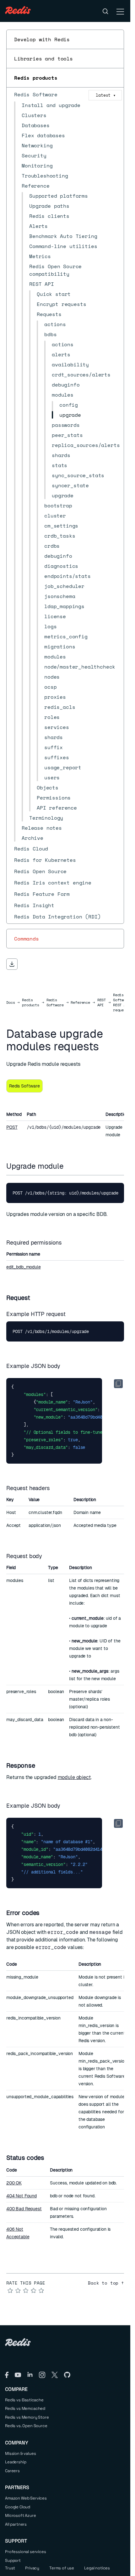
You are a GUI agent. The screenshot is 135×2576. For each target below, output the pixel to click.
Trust (10, 2568)
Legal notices (97, 2568)
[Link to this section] (69, 1166)
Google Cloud (18, 2507)
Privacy (32, 2568)
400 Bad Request (24, 2209)
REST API (102, 1003)
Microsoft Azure (21, 2515)
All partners (16, 2524)
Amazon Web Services (26, 2498)
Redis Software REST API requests (122, 1003)
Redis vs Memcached (25, 2408)
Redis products (36, 78)
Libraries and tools (43, 59)
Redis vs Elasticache (24, 2400)
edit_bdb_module (24, 1267)
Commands (27, 939)
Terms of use (62, 2568)
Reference (80, 1003)
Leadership (16, 2462)
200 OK (14, 2183)
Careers (12, 2471)
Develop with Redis (42, 39)
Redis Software (55, 1003)
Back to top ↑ (106, 2283)
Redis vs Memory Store (27, 2417)
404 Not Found (22, 2196)
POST (12, 1127)
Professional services (26, 2552)
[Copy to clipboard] (118, 1384)
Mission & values (20, 2453)
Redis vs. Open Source (26, 2426)
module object (74, 1777)
